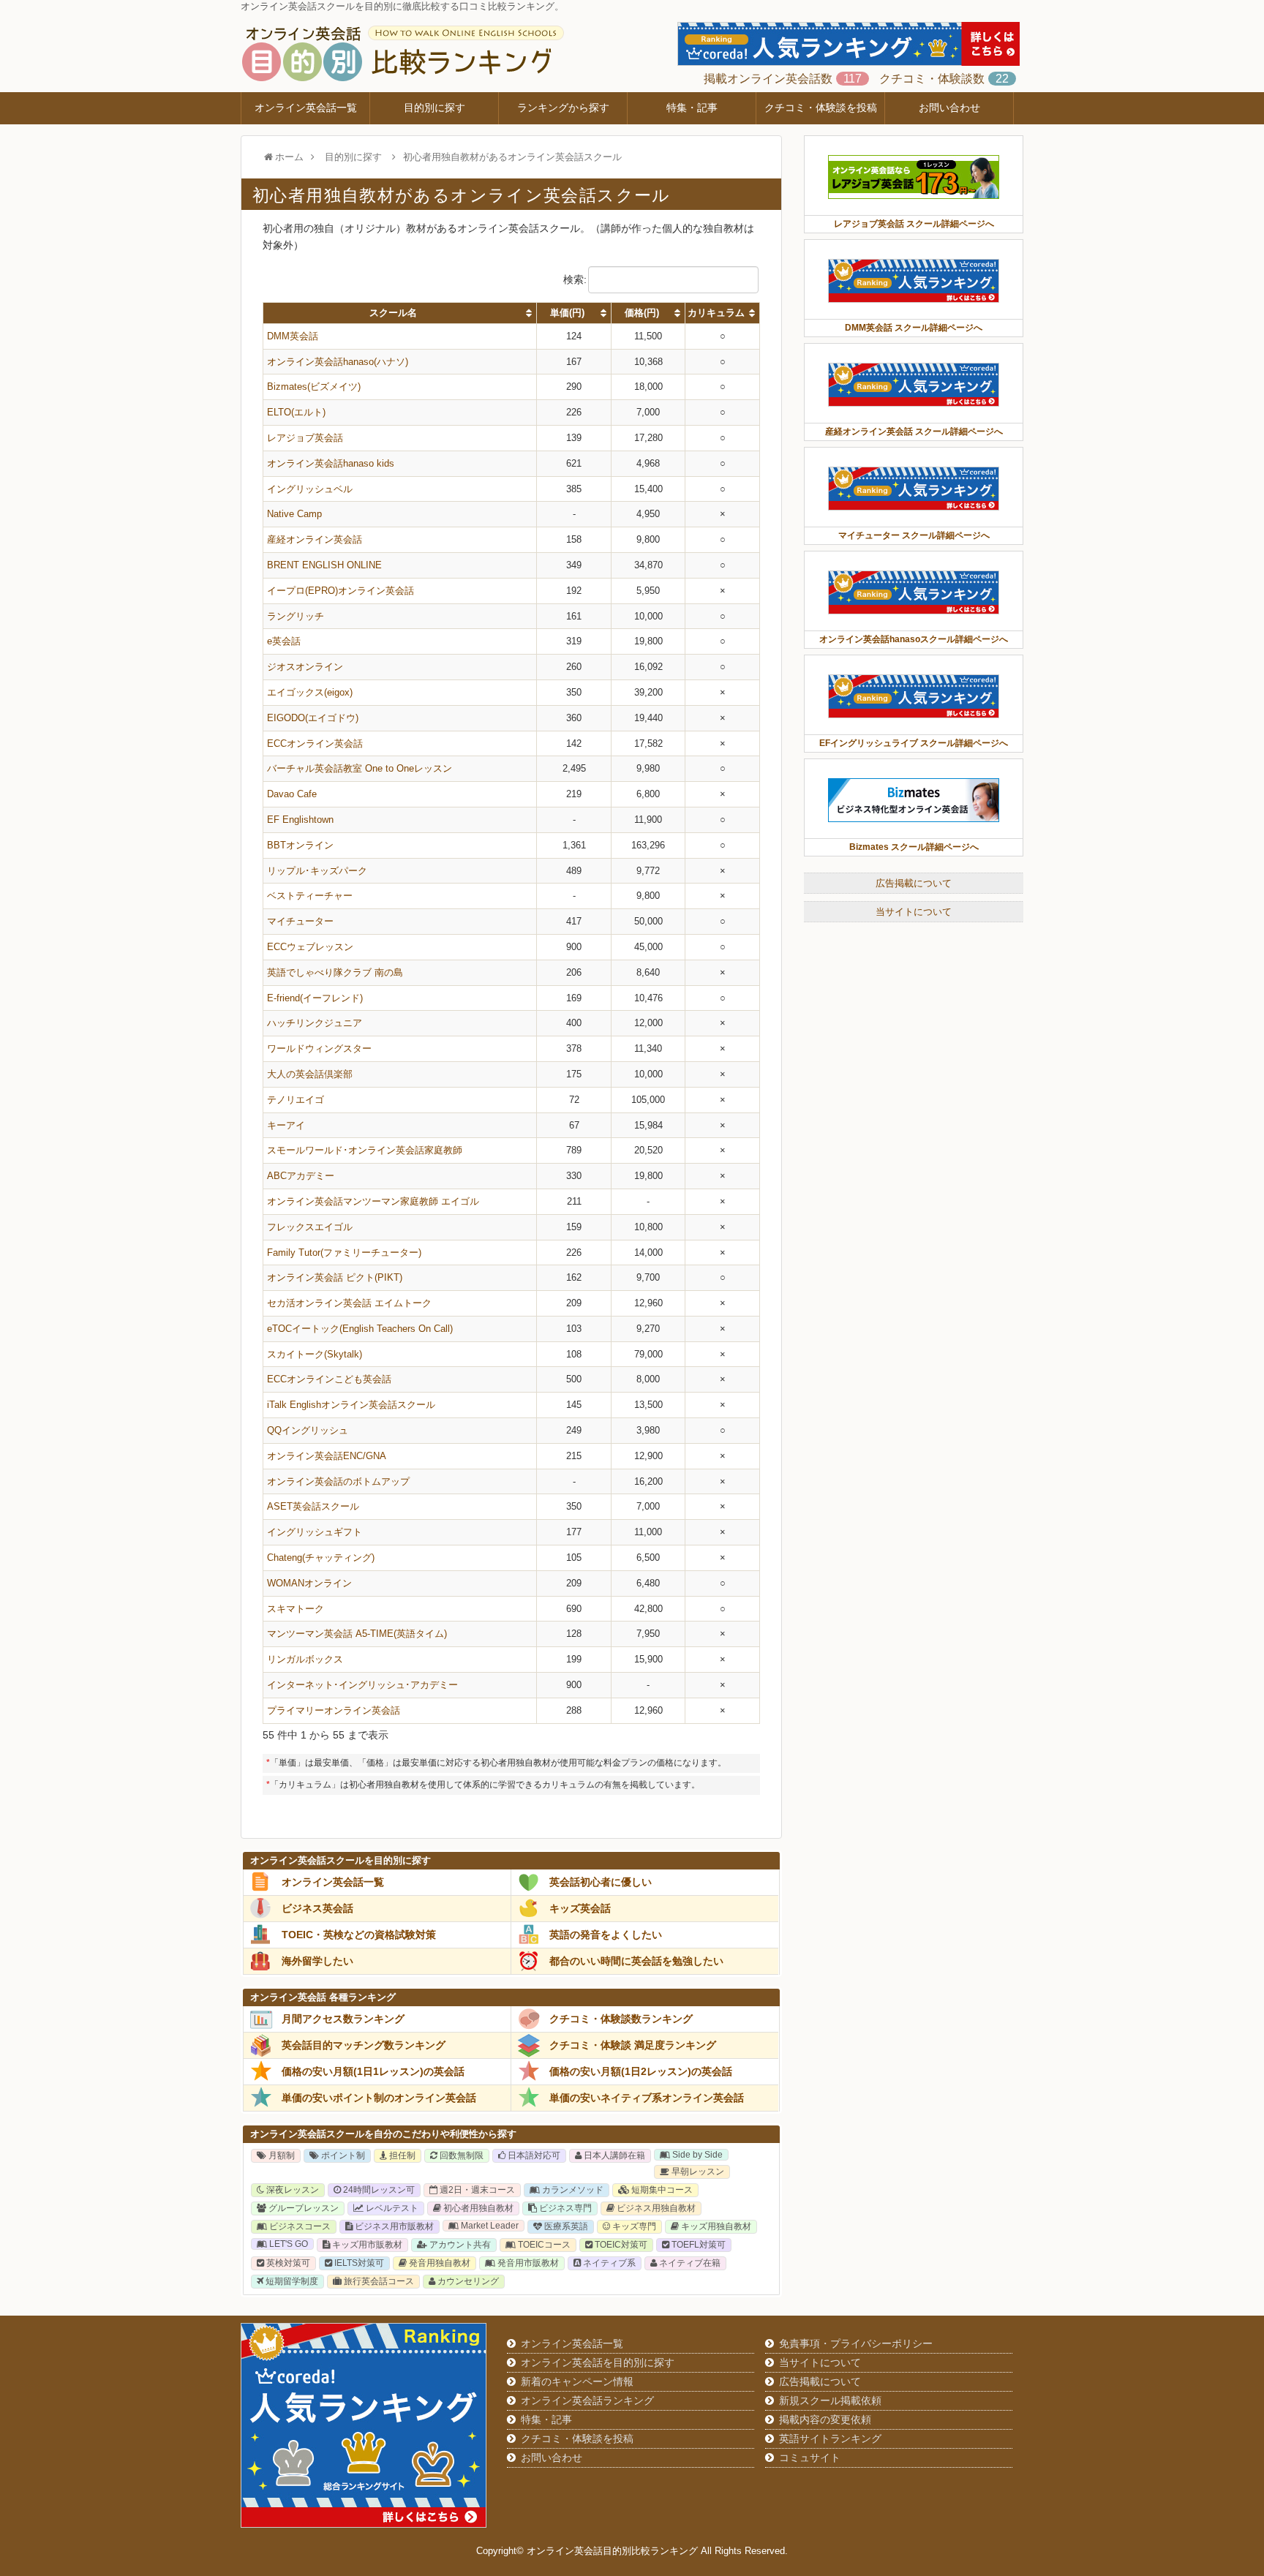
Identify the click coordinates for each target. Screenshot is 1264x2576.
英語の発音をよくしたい (606, 1935)
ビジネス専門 (564, 2208)
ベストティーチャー (310, 896)
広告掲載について (914, 883)
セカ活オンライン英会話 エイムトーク (349, 1303)
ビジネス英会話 (317, 1908)
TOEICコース (543, 2245)
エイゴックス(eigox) (310, 692)
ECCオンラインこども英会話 (329, 1379)
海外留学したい (317, 1961)
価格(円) (642, 313)
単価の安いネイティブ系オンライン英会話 (647, 2098)
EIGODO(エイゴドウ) (313, 718)
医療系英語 (565, 2226)
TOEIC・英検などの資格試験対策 (359, 1935)
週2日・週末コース (476, 2190)
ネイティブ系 (608, 2263)
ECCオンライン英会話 (315, 743)
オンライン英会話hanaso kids (331, 463)
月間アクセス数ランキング (343, 2019)
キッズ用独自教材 (715, 2226)
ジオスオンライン (305, 667)
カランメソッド (572, 2190)
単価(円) (567, 313)
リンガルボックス (305, 1659)
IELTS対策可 (358, 2263)
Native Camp (294, 514)
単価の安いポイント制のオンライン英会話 (379, 2098)
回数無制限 (460, 2155)
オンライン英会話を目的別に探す (598, 2362)
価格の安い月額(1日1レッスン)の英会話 (373, 2071)
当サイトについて (914, 912)
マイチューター (300, 921)
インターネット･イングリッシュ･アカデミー (362, 1685)
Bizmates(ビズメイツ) (314, 387)
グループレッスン (302, 2208)
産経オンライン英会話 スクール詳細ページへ (914, 432)
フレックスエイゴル (310, 1227)
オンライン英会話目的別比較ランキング (612, 2551)
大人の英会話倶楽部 (310, 1074)
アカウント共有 (459, 2245)
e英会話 (284, 641)
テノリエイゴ (296, 1100)
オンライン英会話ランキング (587, 2400)
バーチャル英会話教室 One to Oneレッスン (360, 768)
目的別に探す (434, 108)
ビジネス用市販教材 (393, 2226)
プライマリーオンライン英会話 (334, 1710)
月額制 (281, 2155)
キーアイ (286, 1125)
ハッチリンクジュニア (315, 1023)
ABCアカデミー (301, 1176)
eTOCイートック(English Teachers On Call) (360, 1329)
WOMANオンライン (309, 1583)
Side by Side (696, 2155)
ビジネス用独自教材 (655, 2208)
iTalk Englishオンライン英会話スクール (351, 1405)
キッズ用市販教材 (366, 2245)
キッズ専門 (633, 2226)
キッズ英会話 (580, 1908)
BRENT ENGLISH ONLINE (324, 565)
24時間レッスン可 (378, 2190)
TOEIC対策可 (620, 2245)
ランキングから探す (563, 108)
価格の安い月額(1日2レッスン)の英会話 (641, 2071)
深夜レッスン (291, 2190)
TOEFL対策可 (697, 2245)
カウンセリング (467, 2281)
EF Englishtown (300, 820)
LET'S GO (287, 2244)
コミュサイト (810, 2458)
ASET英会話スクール (313, 1506)
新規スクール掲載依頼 (830, 2400)
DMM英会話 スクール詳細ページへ (914, 328)
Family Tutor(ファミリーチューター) (344, 1253)
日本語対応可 (533, 2155)
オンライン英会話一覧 (306, 108)
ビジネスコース (299, 2226)
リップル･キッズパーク (317, 871)
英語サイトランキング (830, 2438)
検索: (575, 279)
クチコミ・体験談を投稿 (821, 108)
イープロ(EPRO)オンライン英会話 (341, 591)
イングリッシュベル (310, 489)
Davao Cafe (292, 794)
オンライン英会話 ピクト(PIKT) (335, 1277)
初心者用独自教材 (477, 2208)
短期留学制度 (291, 2281)
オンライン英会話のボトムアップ (338, 1481)
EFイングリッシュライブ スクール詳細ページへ (914, 743)
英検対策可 (287, 2263)
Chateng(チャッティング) (321, 1558)
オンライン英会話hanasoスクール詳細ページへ (914, 639)
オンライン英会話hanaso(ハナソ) (338, 362)
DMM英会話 (293, 336)
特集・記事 (692, 108)
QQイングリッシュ (308, 1430)
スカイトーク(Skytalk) (315, 1354)
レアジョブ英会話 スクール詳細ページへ (914, 224)
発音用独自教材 (439, 2263)
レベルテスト (391, 2208)
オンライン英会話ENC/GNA (327, 1456)
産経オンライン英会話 (315, 539)
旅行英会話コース (378, 2281)
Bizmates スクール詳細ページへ (914, 847)
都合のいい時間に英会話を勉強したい (636, 1961)
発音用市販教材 (527, 2263)
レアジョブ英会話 (305, 438)
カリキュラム (716, 313)
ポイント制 (342, 2155)
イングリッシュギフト (315, 1532)
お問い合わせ (949, 108)
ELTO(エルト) (296, 412)
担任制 (401, 2155)
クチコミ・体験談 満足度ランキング (633, 2045)
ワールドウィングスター (319, 1048)
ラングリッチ (296, 616)
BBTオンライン (300, 845)
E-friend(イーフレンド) (315, 998)
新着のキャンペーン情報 (577, 2381)
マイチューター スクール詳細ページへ (914, 535)
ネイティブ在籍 (689, 2263)
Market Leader (489, 2226)
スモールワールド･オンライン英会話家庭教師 (365, 1150)
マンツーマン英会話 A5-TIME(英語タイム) (357, 1634)
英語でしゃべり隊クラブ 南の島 (335, 972)
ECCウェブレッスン (310, 947)
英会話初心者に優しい (601, 1882)
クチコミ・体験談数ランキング (621, 2019)
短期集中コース (661, 2190)
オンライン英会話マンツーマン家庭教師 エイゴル (373, 1201)
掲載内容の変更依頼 (825, 2419)
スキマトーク (296, 1609)
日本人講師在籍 (613, 2155)
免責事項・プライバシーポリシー (856, 2343)
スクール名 (393, 313)
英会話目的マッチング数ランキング (364, 2045)
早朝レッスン (697, 2172)
